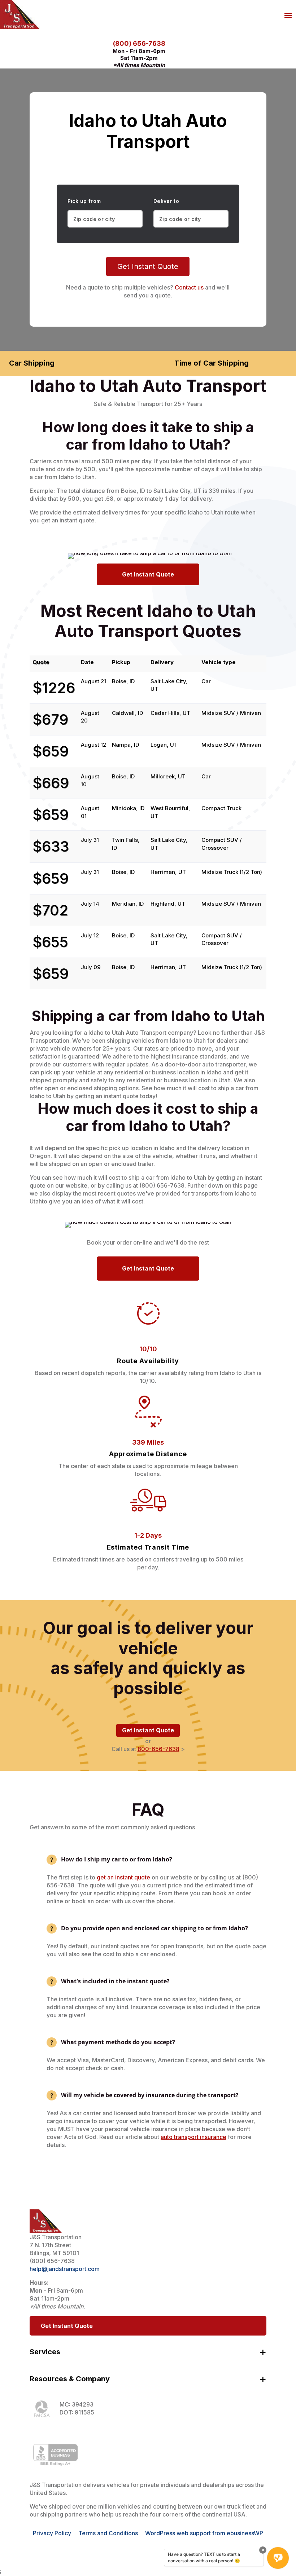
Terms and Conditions (108, 2533)
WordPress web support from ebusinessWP (204, 2533)
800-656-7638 (158, 1749)
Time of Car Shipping (212, 363)
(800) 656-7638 (139, 43)
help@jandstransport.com (65, 2269)
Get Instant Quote (148, 266)
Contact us (189, 287)
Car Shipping (32, 363)
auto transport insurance (193, 2137)
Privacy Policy (52, 2533)
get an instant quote (123, 1877)
